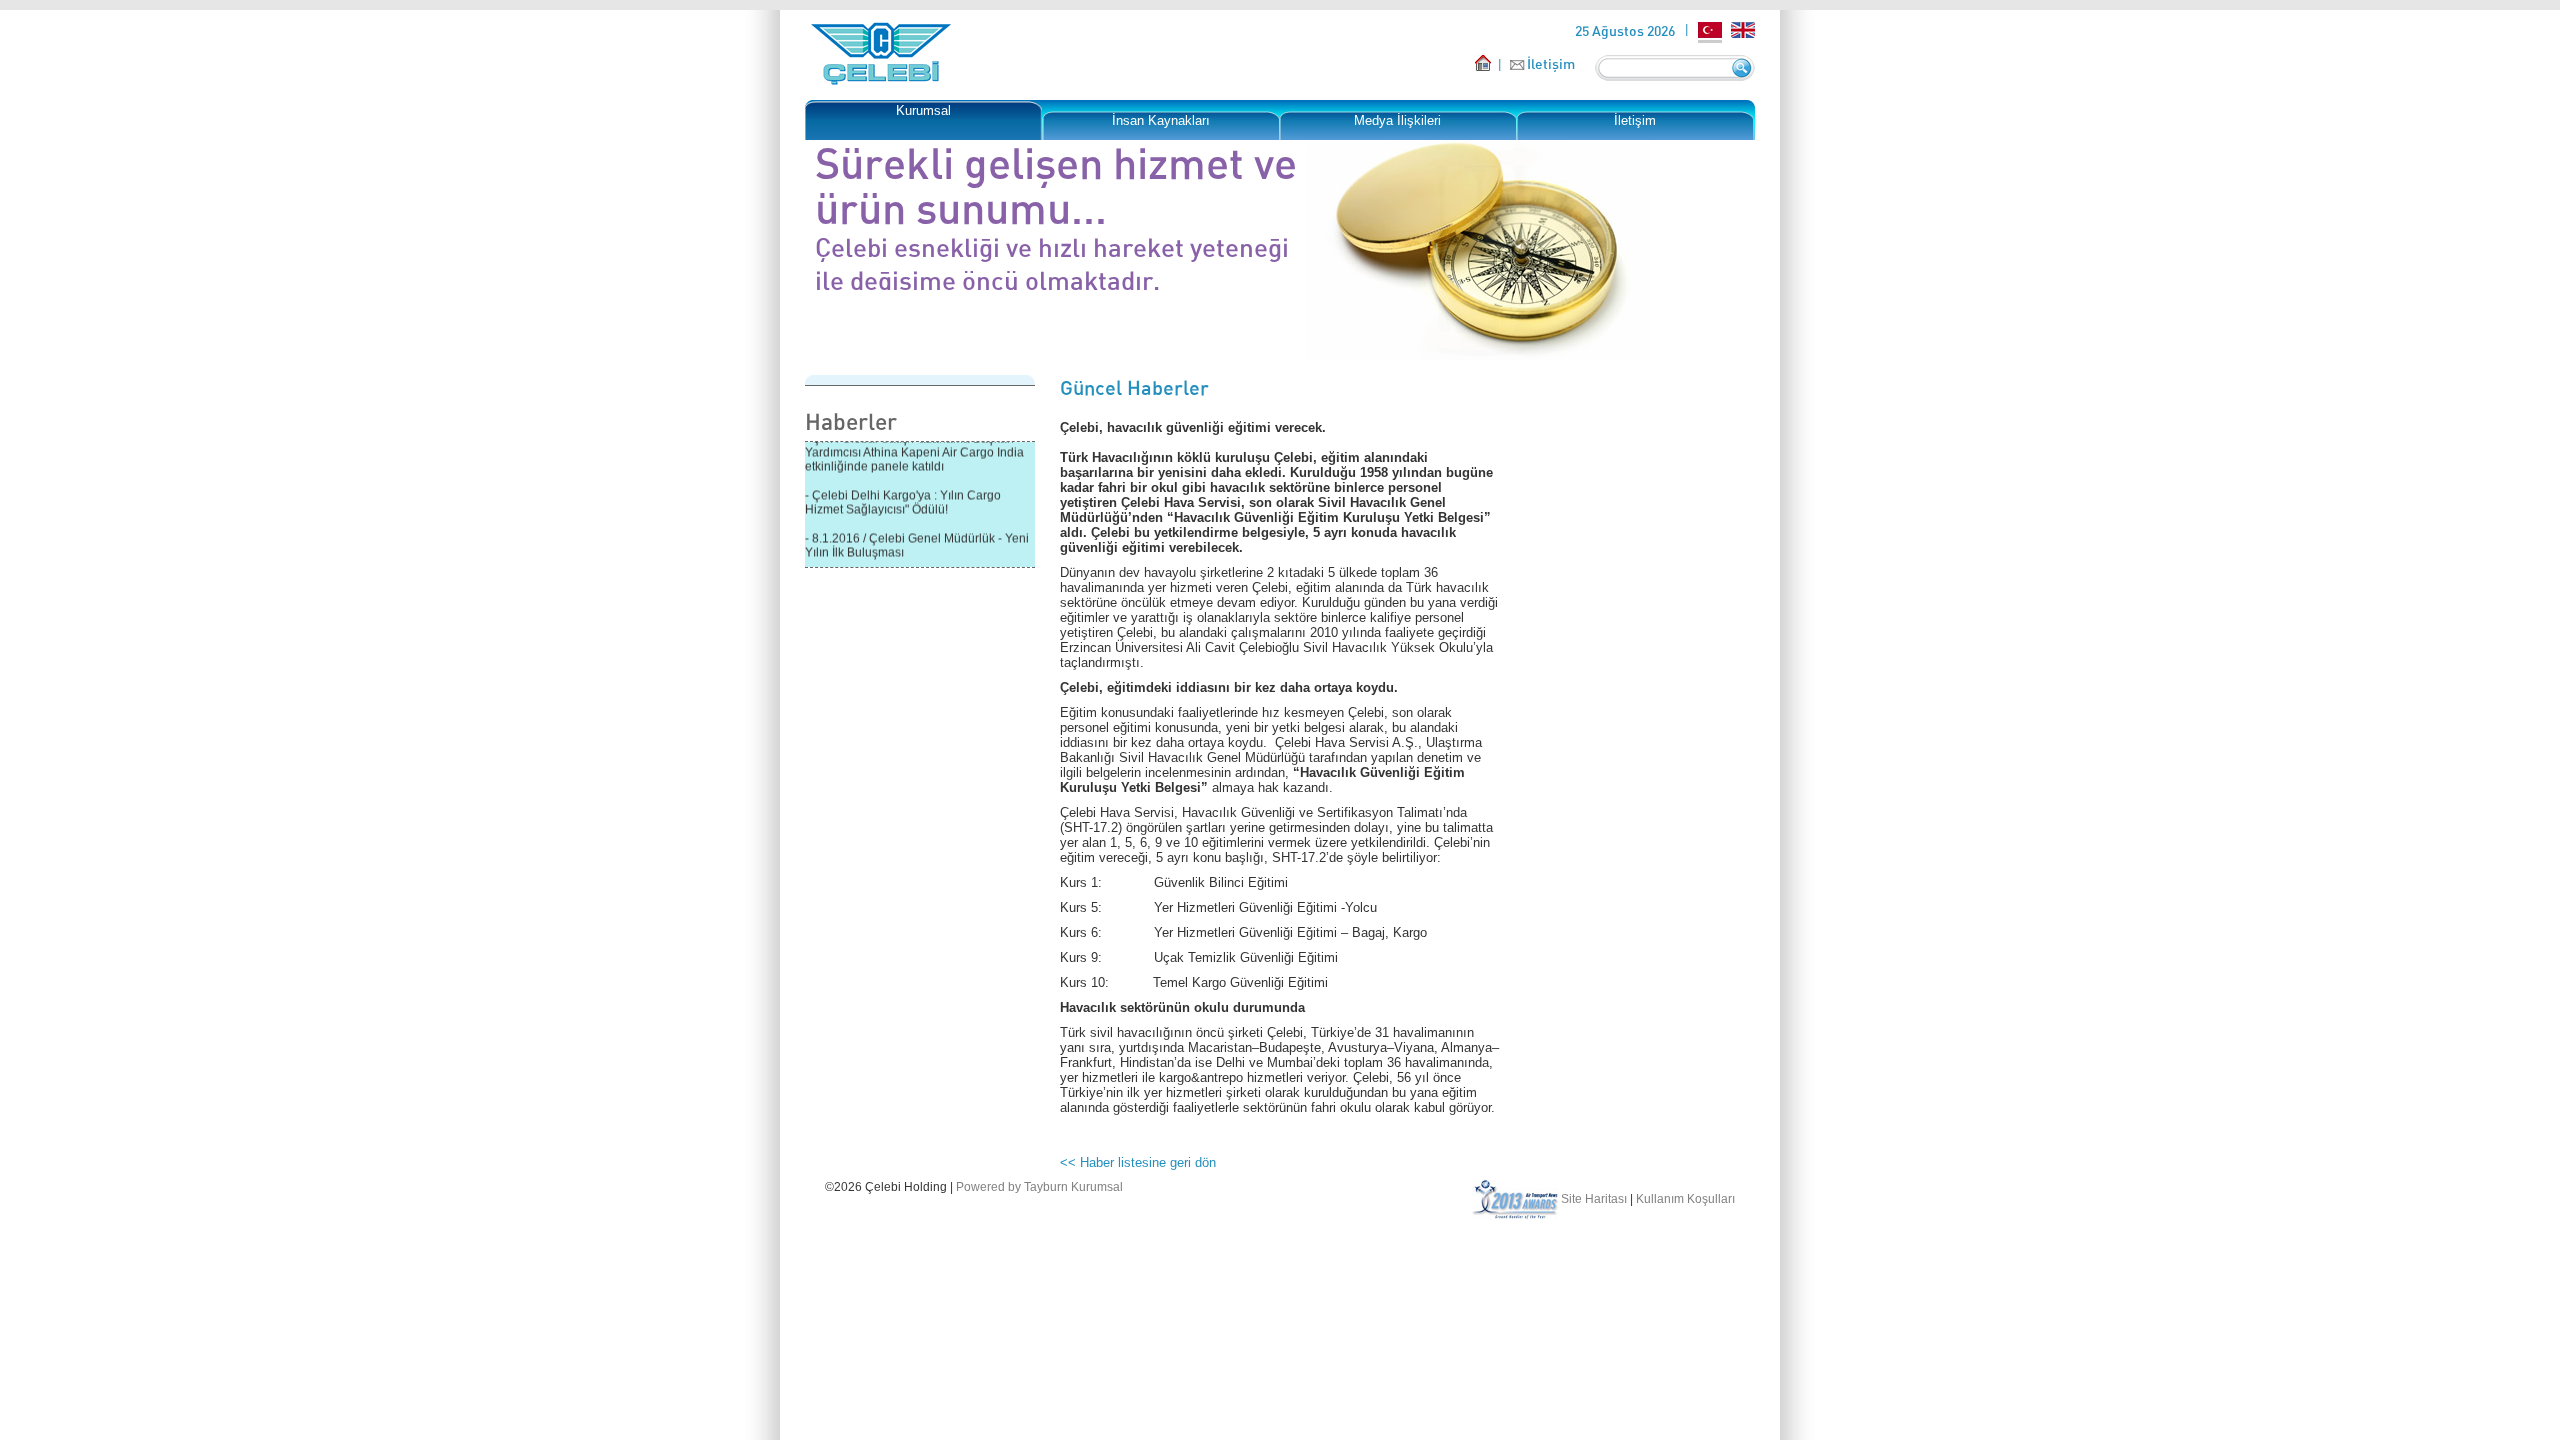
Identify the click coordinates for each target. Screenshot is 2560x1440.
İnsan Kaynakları (1161, 120)
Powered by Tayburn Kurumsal (1039, 1187)
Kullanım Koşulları (1685, 1199)
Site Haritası (1594, 1199)
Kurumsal (923, 110)
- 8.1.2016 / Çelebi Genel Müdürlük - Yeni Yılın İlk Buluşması (917, 536)
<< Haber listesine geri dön (1138, 1162)
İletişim (1551, 63)
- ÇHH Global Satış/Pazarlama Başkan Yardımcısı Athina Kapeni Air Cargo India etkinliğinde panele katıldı (914, 443)
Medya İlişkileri (1397, 120)
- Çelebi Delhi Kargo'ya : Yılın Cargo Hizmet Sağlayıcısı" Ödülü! (903, 493)
